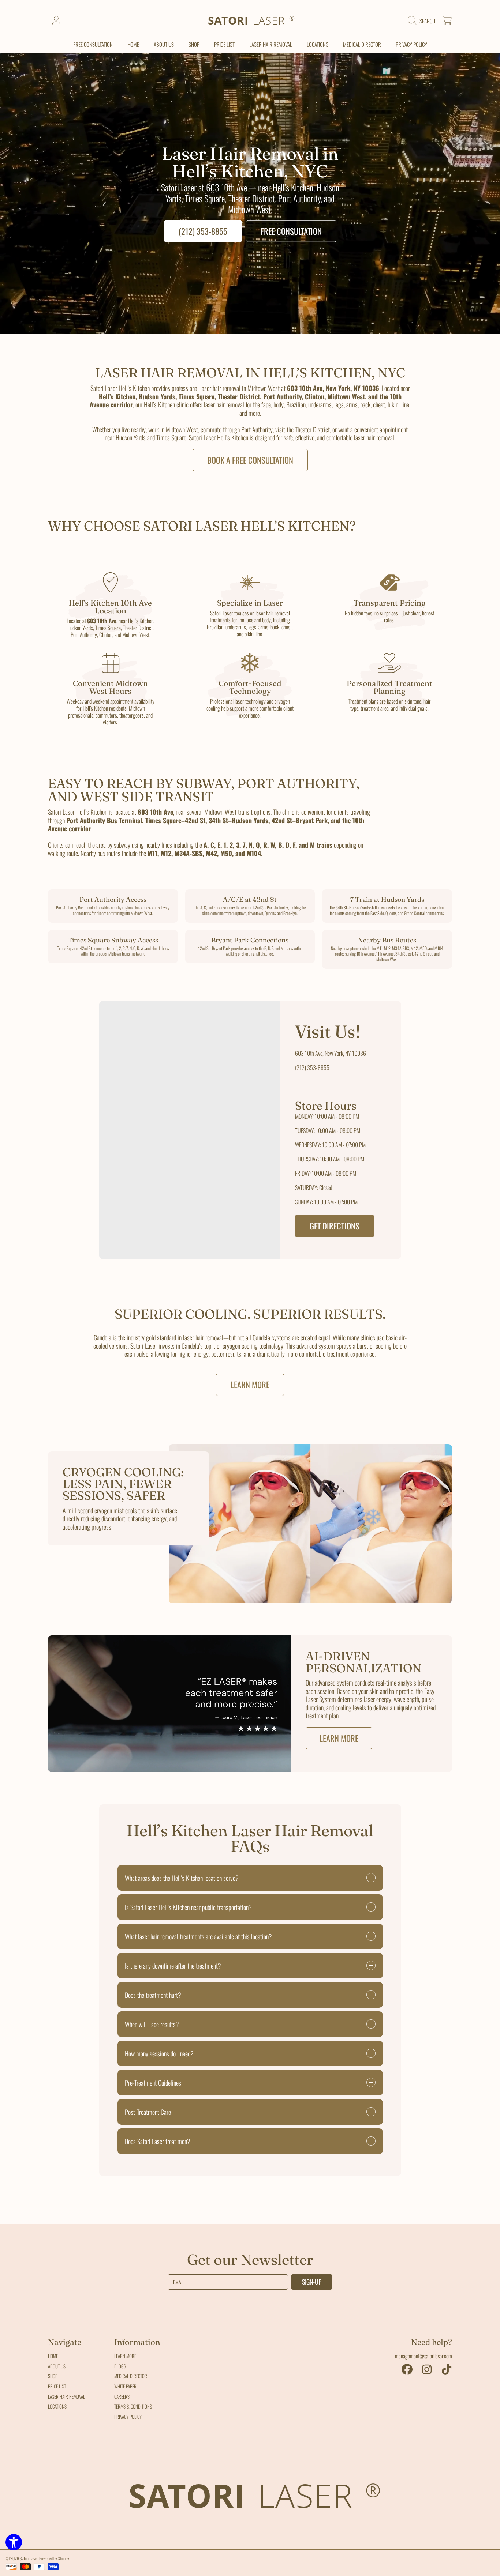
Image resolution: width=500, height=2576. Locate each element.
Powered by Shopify (54, 2558)
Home (53, 2356)
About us (57, 2366)
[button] (423, 21)
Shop (53, 2376)
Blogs (120, 2366)
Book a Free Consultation (250, 460)
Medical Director (131, 2376)
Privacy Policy (128, 2417)
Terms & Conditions (133, 2406)
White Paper (125, 2386)
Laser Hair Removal (66, 2396)
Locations (57, 2406)
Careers (122, 2396)
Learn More (250, 1385)
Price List (57, 2386)
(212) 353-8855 (203, 231)
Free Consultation (291, 231)
